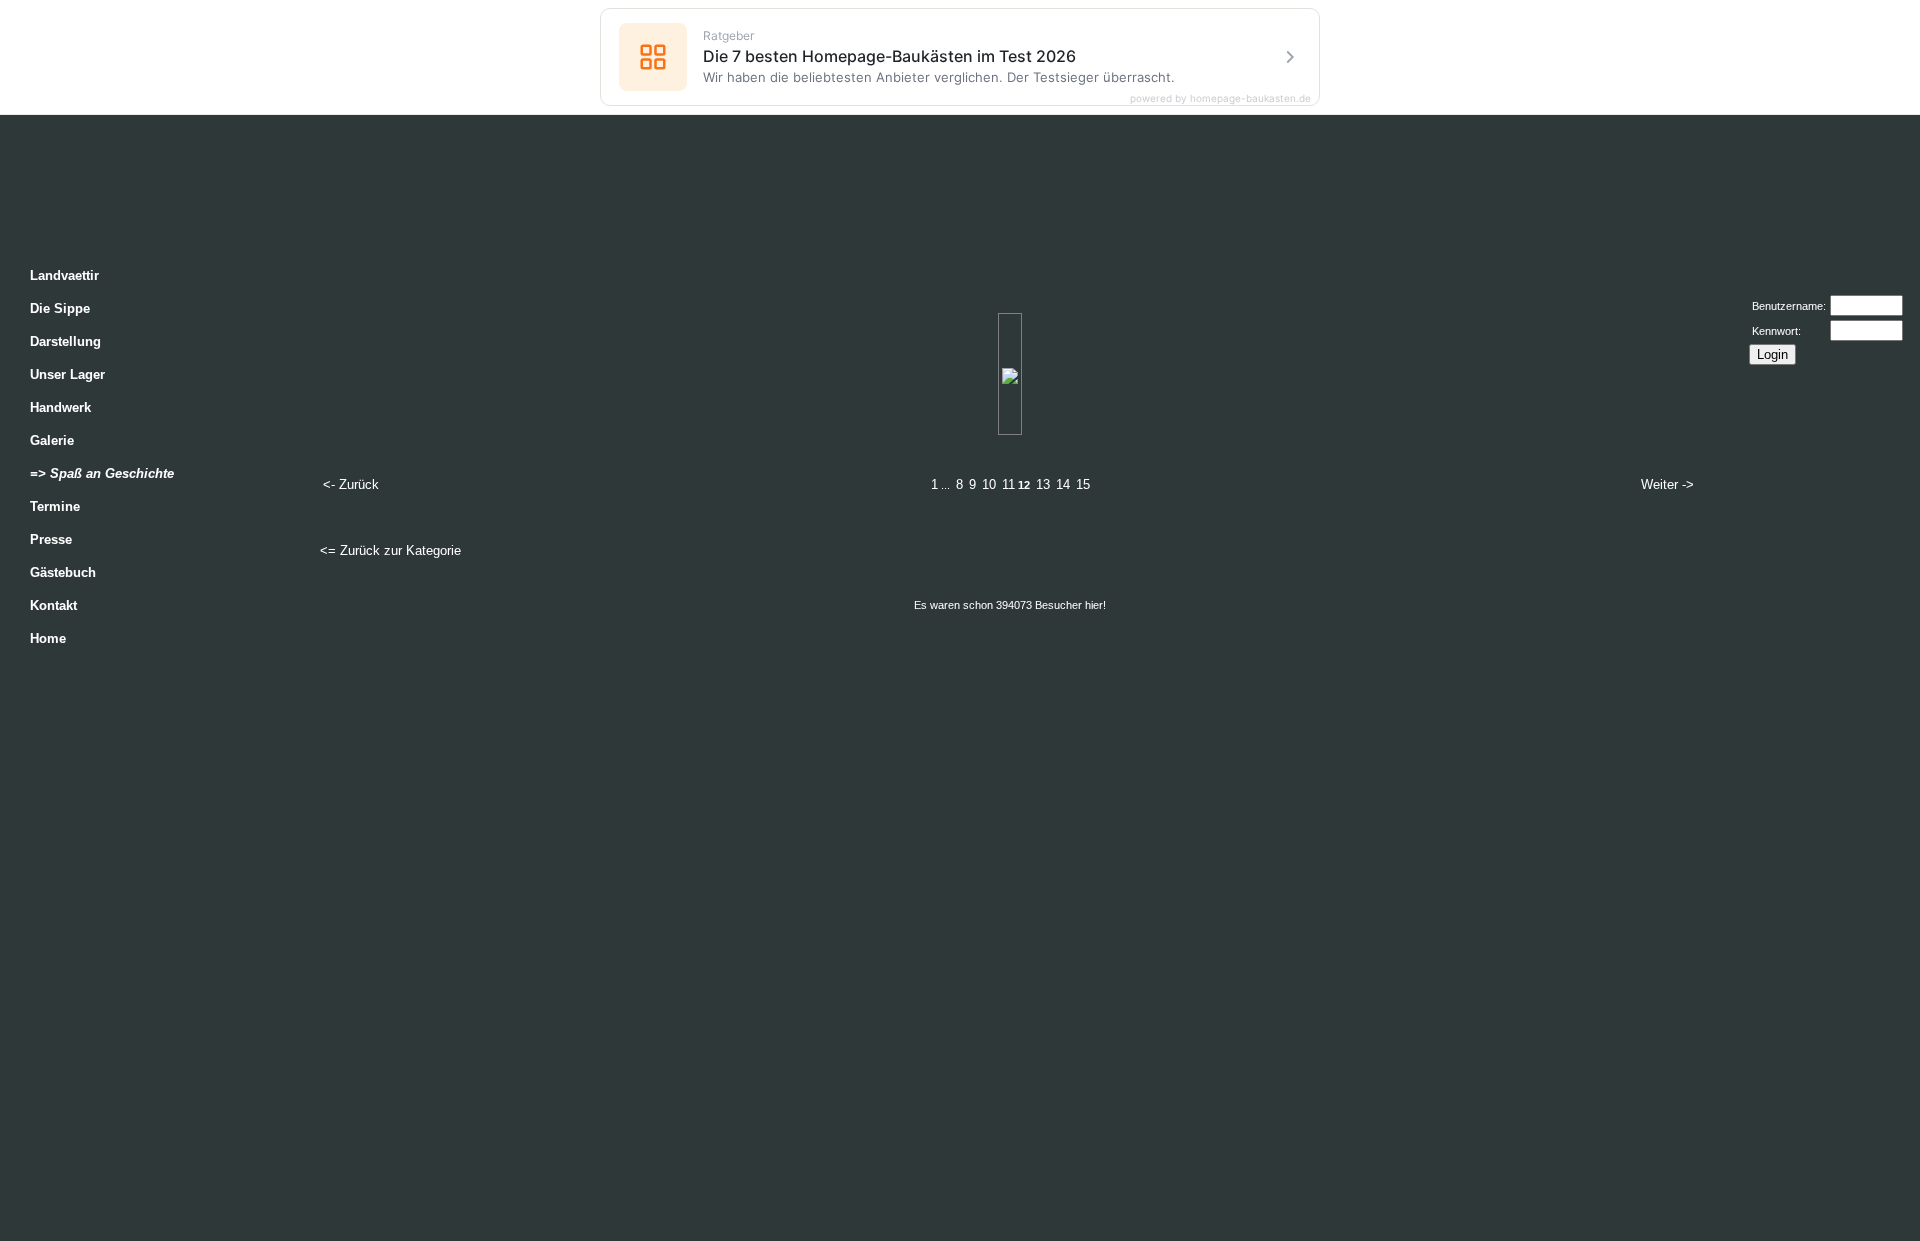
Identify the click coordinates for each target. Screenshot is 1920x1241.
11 (1008, 484)
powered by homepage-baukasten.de (1220, 98)
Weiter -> (1667, 484)
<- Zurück (351, 484)
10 (989, 484)
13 (1043, 484)
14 (1063, 484)
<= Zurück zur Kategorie (390, 550)
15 (1083, 484)
